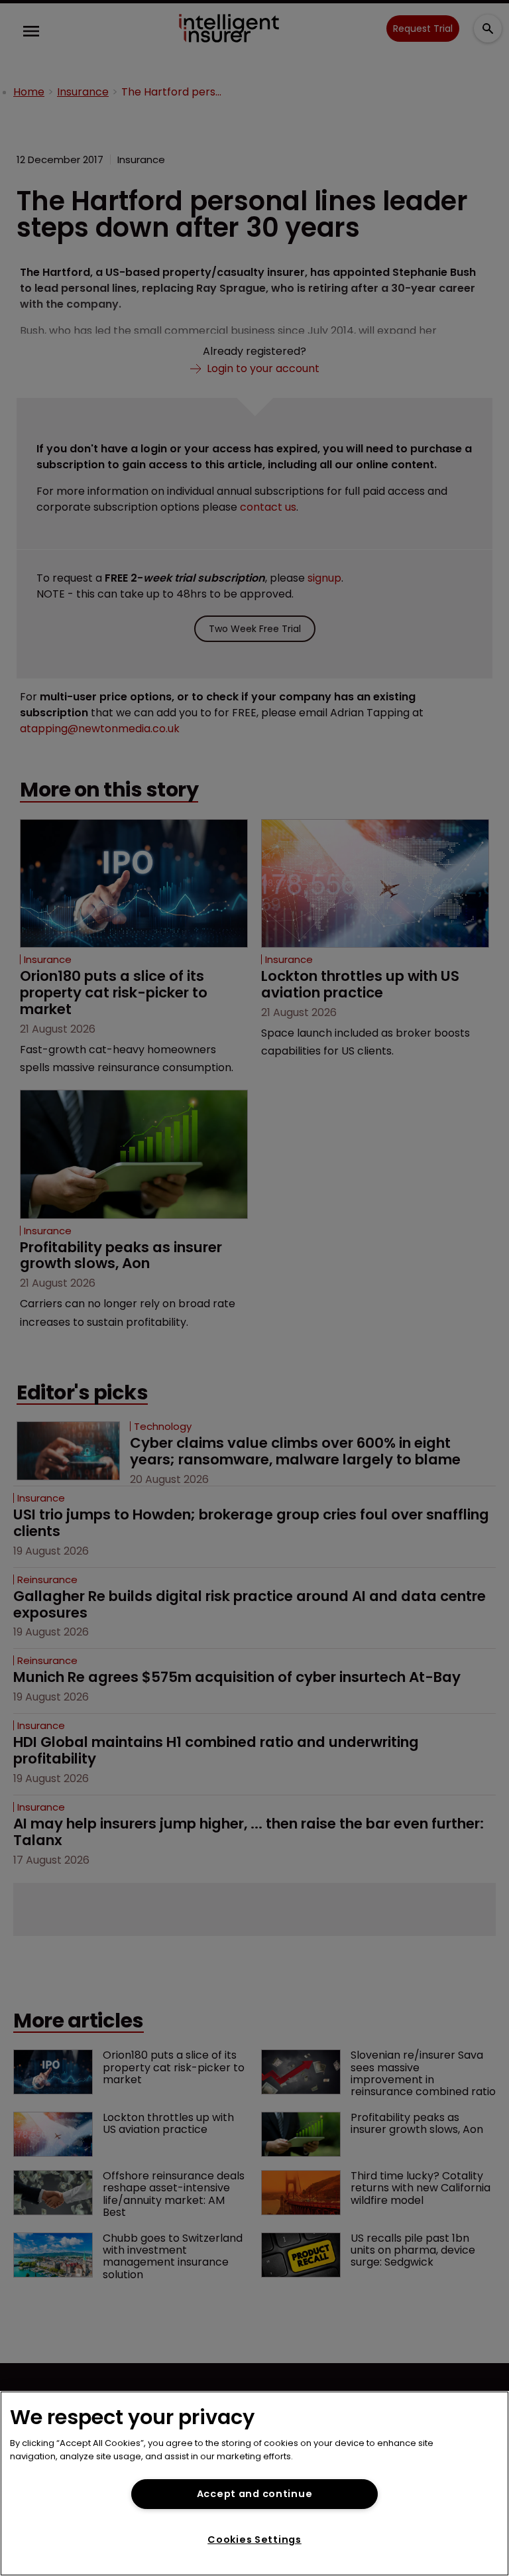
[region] (254, 2483)
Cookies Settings (254, 2540)
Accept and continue (255, 2494)
